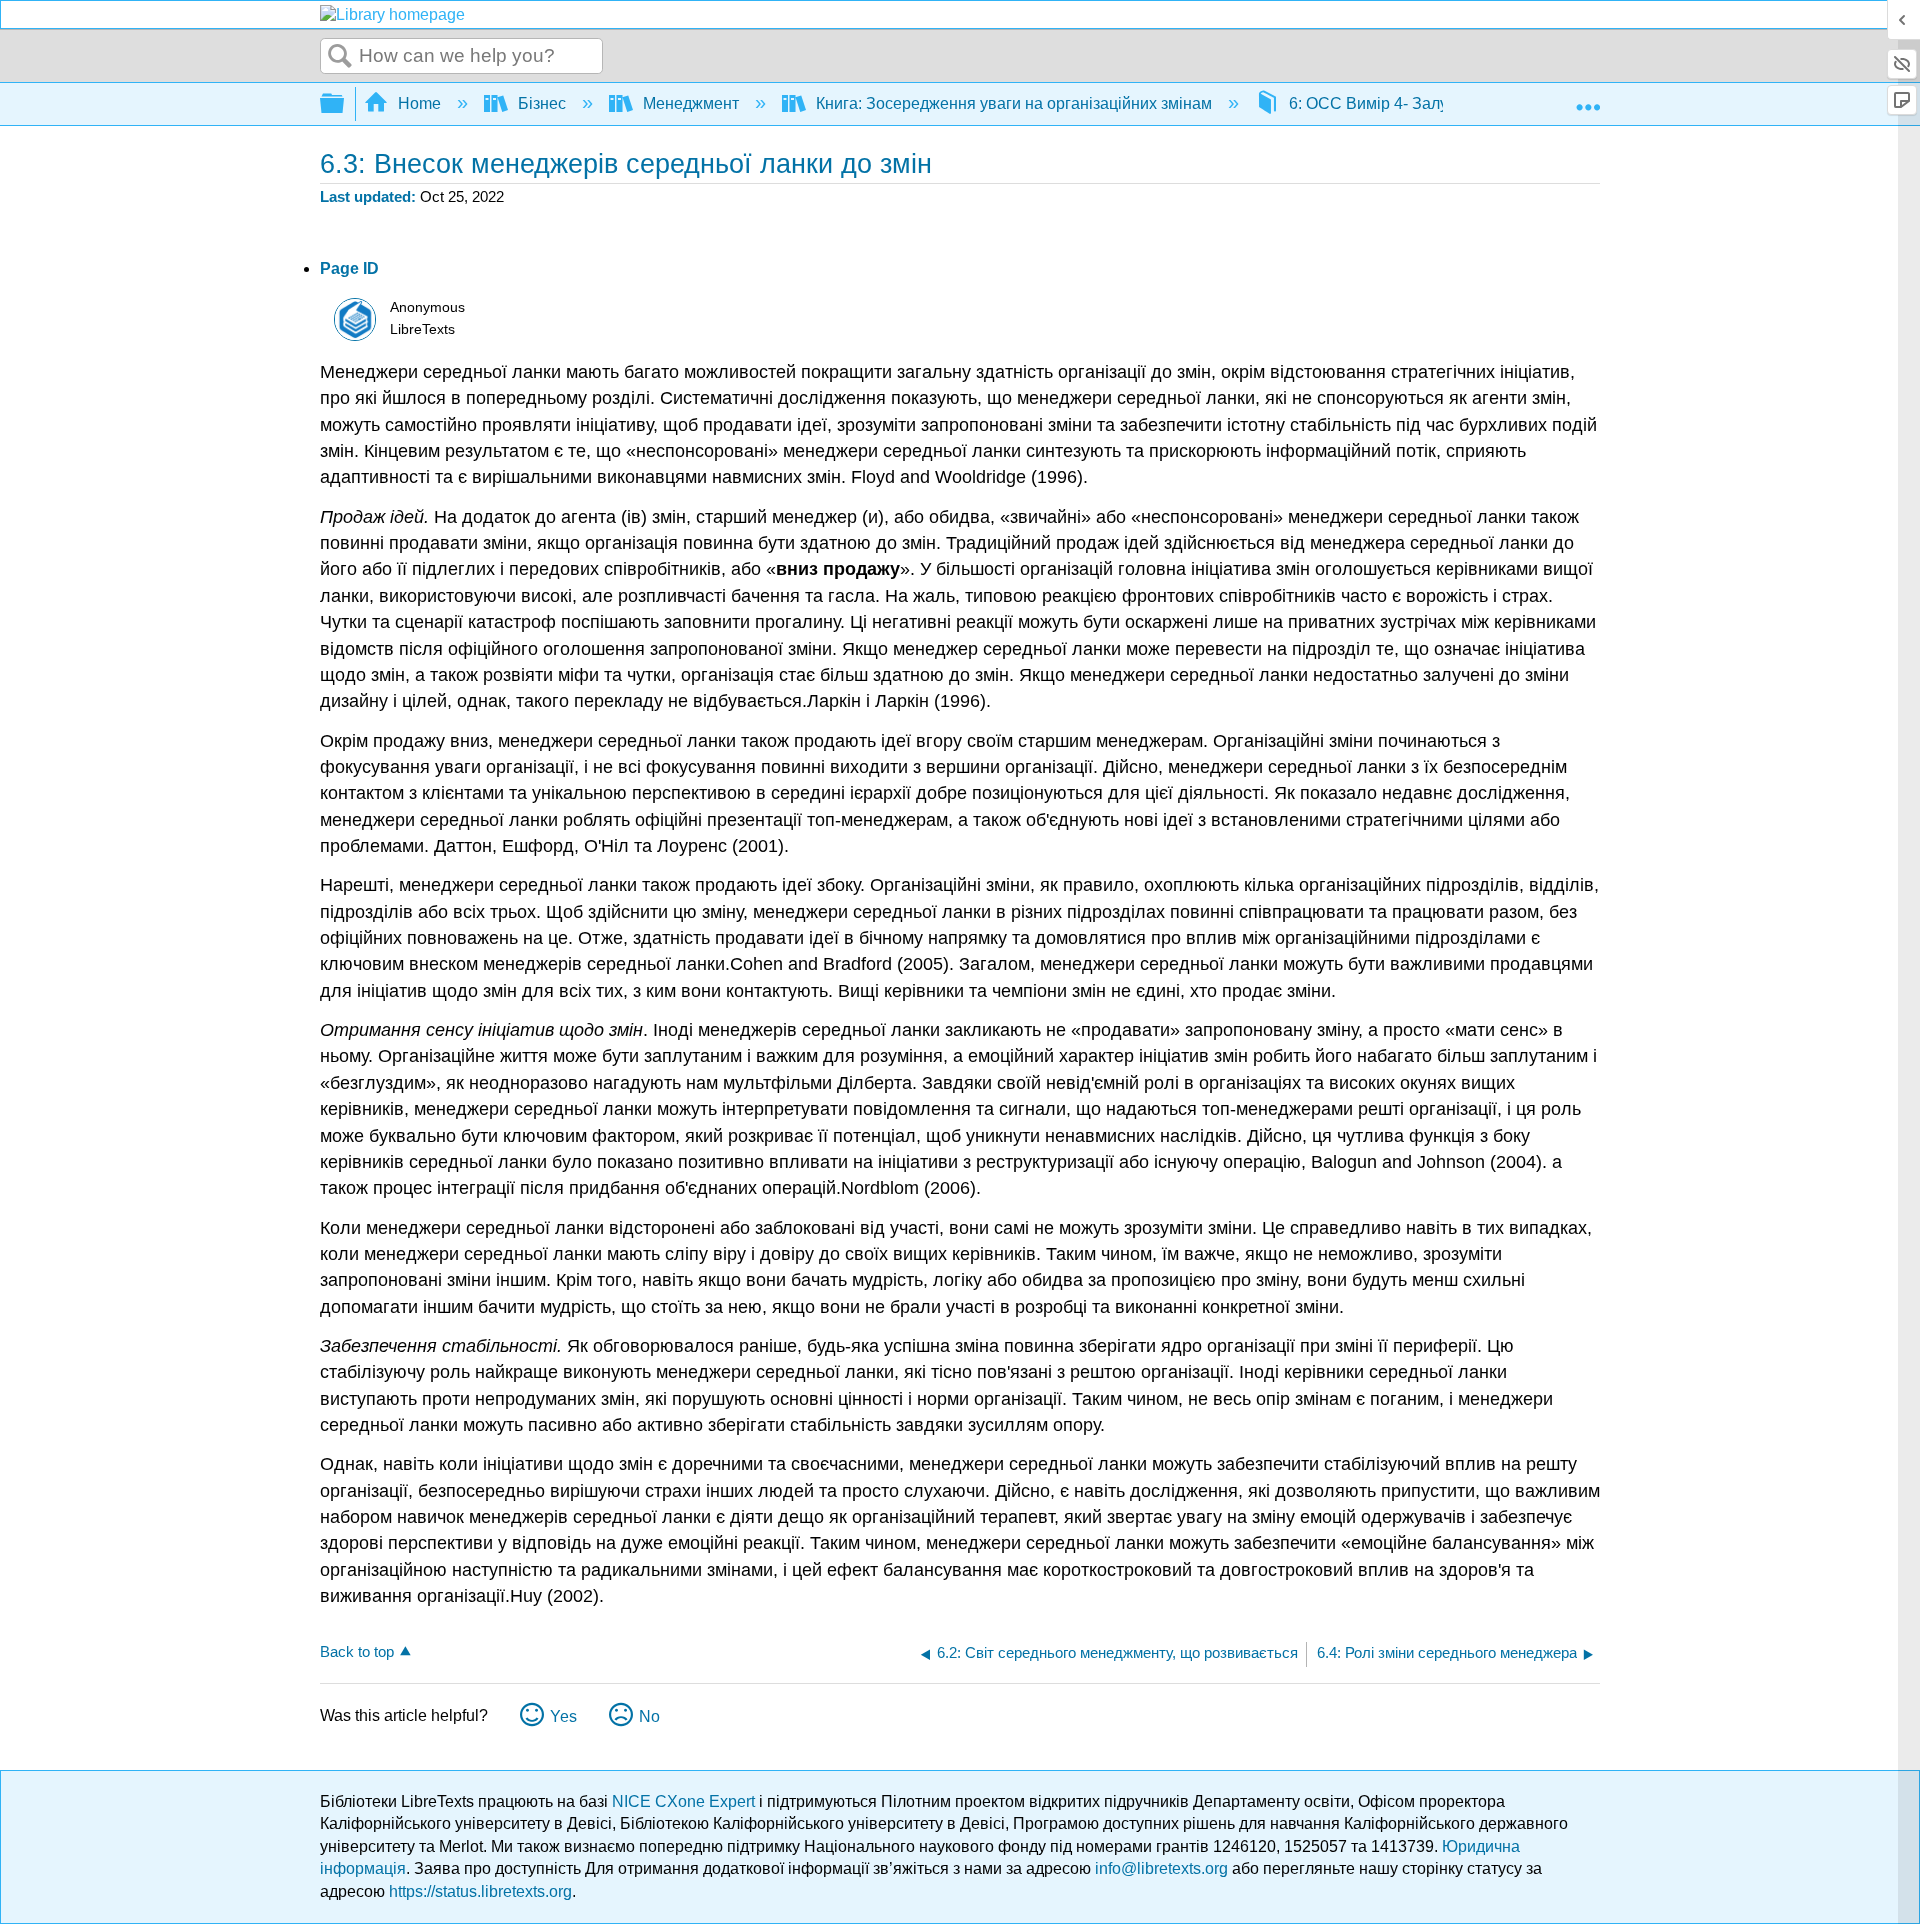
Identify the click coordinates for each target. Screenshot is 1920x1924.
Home (419, 103)
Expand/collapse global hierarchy (345, 104)
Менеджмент (691, 103)
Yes (563, 1716)
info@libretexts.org (1161, 1868)
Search (340, 57)
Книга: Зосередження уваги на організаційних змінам (1014, 103)
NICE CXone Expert (685, 1801)
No (649, 1716)
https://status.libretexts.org (480, 1891)
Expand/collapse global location (1588, 98)
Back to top (357, 1651)
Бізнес (542, 103)
